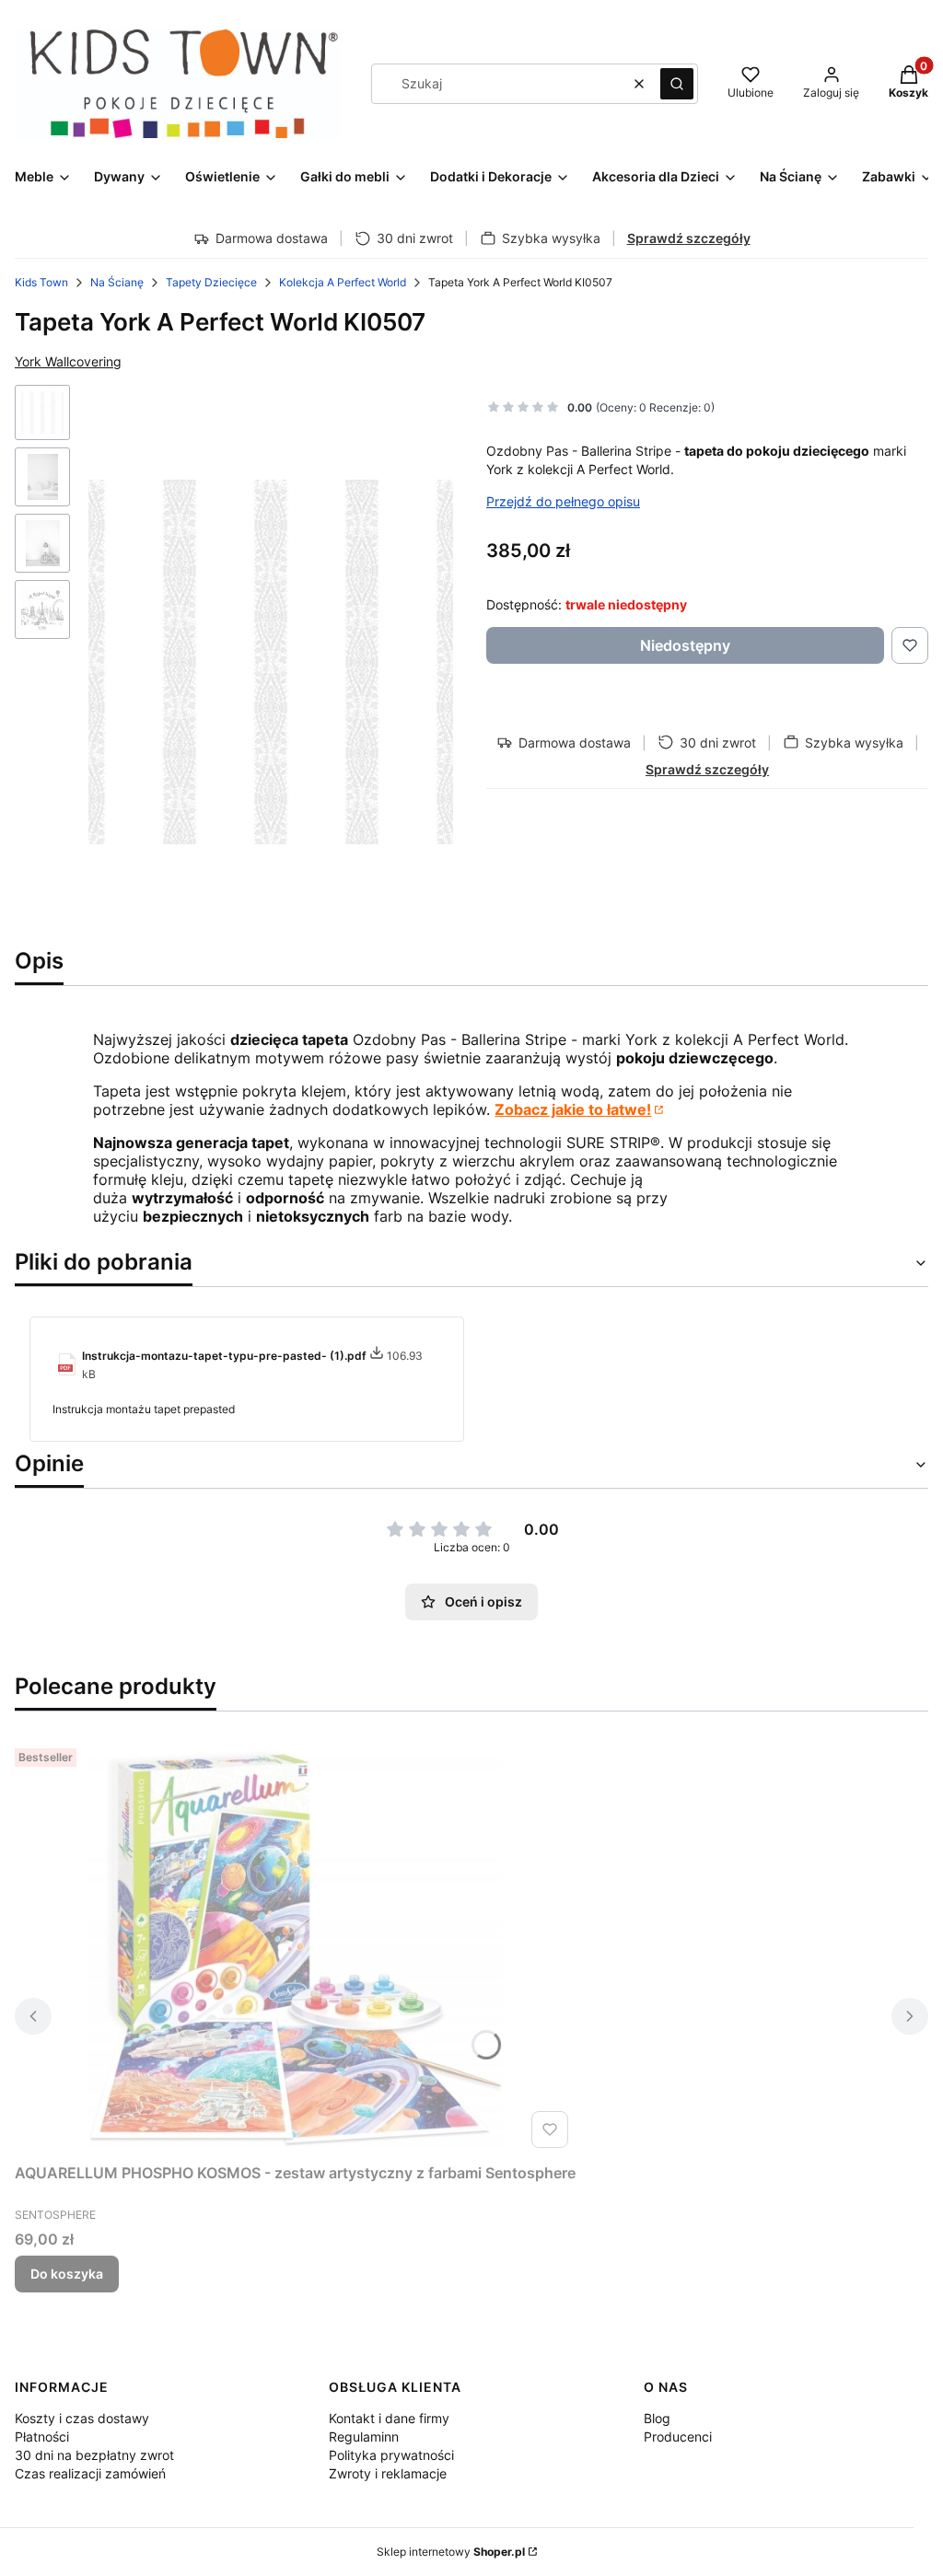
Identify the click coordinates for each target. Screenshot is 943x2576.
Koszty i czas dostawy (82, 2418)
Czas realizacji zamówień (90, 2473)
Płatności (42, 2437)
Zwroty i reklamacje (388, 2473)
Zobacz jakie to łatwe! (573, 1109)
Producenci (678, 2437)
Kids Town (41, 282)
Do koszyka (67, 2274)
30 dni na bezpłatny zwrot (94, 2455)
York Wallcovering (68, 361)
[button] (677, 84)
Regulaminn (364, 2437)
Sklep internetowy (451, 2552)
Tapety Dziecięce (211, 282)
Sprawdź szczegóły (689, 238)
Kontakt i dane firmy (389, 2418)
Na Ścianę (117, 282)
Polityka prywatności (391, 2455)
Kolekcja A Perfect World (343, 282)
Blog (657, 2418)
